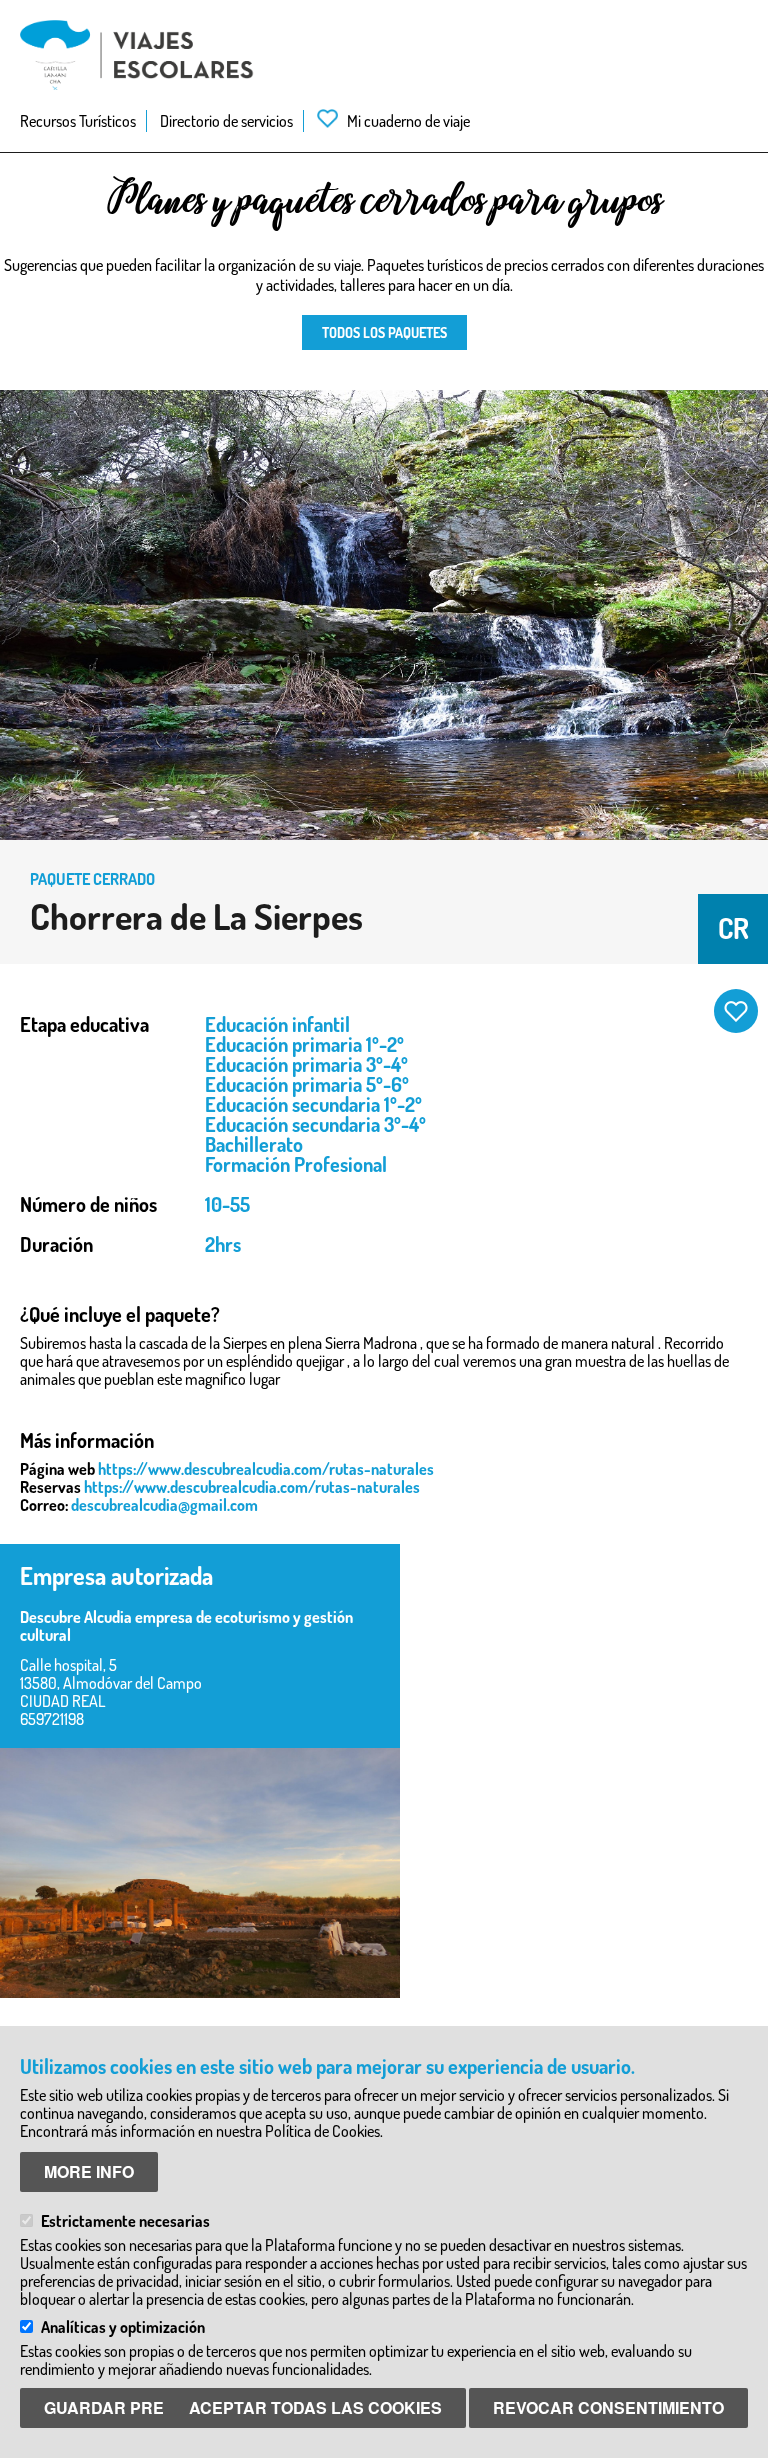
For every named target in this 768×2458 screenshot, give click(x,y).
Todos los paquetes (384, 332)
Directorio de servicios (226, 121)
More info (89, 2171)
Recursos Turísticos (78, 121)
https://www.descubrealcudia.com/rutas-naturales (266, 1469)
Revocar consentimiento (608, 2407)
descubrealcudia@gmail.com (164, 1505)
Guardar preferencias (151, 2407)
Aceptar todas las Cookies (315, 2407)
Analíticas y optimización (123, 2327)
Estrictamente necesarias (125, 2221)
